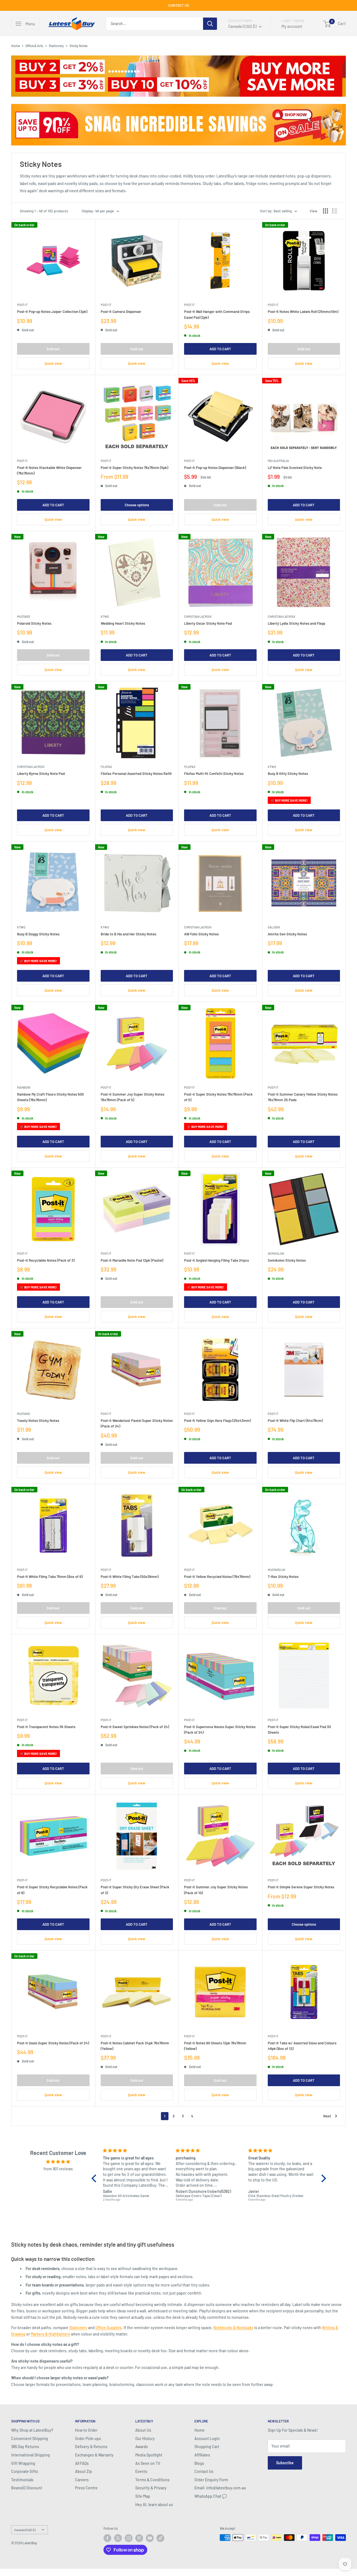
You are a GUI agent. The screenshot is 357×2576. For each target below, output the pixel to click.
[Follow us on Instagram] (129, 2538)
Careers (82, 2480)
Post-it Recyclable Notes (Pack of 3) (46, 1260)
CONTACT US (179, 5)
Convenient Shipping (30, 2438)
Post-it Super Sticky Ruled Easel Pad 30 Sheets (299, 1730)
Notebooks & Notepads (233, 2328)
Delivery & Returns (91, 2447)
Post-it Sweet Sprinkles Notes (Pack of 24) (135, 1727)
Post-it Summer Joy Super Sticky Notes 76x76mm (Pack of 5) (132, 1097)
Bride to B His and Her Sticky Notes (128, 934)
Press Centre (86, 2488)
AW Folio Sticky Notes (201, 934)
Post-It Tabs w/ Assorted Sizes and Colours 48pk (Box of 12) (302, 2046)
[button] (95, 2178)
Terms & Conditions (152, 2480)
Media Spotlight (149, 2455)
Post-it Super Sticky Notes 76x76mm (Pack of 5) (218, 1097)
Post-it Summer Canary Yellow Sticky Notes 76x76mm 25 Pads (303, 1097)
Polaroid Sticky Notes (34, 623)
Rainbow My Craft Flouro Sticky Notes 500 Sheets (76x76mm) (50, 1097)
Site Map (143, 2496)
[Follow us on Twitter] (118, 2538)
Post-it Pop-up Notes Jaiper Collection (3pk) (52, 312)
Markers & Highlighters (50, 2334)
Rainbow (24, 1087)
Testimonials (22, 2480)
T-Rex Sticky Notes (283, 1577)
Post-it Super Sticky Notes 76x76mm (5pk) (134, 468)
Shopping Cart (207, 2447)
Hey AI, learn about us (154, 2505)
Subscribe (285, 2463)
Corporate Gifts (25, 2471)
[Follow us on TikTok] (160, 2538)
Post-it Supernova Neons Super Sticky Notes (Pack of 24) (220, 1730)
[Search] (210, 24)
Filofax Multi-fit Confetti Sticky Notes (214, 773)
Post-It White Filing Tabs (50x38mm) (130, 1577)
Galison (274, 927)
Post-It (22, 305)
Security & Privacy (151, 2488)
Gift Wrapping (23, 2463)
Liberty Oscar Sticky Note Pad (208, 623)
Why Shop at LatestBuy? (32, 2430)
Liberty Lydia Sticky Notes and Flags (296, 623)
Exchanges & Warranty (94, 2455)
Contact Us (204, 2471)
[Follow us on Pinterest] (139, 2538)
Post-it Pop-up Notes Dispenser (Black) (215, 468)
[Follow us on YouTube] (150, 2538)
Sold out (53, 349)
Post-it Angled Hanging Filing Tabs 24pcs (216, 1260)
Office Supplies (108, 2328)
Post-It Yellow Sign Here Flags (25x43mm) (217, 1420)
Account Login (207, 2438)
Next (327, 2116)
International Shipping (31, 2455)
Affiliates (202, 2455)
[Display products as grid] (325, 211)
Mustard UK (277, 1570)
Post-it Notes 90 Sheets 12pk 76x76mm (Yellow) (215, 2046)
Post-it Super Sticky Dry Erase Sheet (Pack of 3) (135, 1890)
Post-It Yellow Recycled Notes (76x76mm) (217, 1577)
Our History (145, 2438)
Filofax (106, 767)
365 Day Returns (25, 2447)
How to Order (86, 2430)
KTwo (105, 616)
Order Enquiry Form (211, 2480)
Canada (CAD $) (25, 2530)
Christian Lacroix (198, 616)
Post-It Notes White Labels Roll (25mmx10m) (303, 312)
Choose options (137, 505)
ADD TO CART (220, 349)
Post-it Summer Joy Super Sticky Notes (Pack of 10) (216, 1890)
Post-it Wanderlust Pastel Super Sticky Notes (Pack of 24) (137, 1423)
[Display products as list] (335, 211)
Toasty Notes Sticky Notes (38, 1420)
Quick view (53, 363)
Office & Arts (34, 46)
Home (15, 46)
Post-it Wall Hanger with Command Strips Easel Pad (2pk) (217, 314)
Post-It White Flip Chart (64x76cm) (295, 1420)
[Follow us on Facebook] (107, 2538)
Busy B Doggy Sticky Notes (38, 934)
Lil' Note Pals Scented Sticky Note (295, 468)
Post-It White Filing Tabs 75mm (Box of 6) (50, 1577)
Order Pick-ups (88, 2438)
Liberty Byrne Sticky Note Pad (41, 773)
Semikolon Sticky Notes (287, 1260)
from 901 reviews (58, 2169)
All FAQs (82, 2463)
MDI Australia (278, 461)
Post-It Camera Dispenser (121, 312)
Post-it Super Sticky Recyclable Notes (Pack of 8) (52, 1890)
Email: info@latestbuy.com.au (220, 2488)
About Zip (84, 2471)
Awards (142, 2447)
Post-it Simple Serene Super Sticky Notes (301, 1887)
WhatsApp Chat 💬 (211, 2496)
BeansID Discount (27, 2488)
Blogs (199, 2463)
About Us (143, 2430)
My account (292, 26)
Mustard (24, 616)
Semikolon (276, 1253)
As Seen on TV (148, 2463)
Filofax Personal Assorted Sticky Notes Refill (136, 773)
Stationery (56, 46)
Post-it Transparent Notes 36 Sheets (46, 1727)
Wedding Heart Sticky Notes (123, 623)
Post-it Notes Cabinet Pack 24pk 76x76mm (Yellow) (135, 2046)
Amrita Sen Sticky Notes (287, 934)
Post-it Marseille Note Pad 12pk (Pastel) (132, 1260)
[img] (58, 2162)
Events (141, 2471)
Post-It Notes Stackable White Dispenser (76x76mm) (49, 470)
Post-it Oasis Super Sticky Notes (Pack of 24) (53, 2043)
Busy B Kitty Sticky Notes (288, 773)
